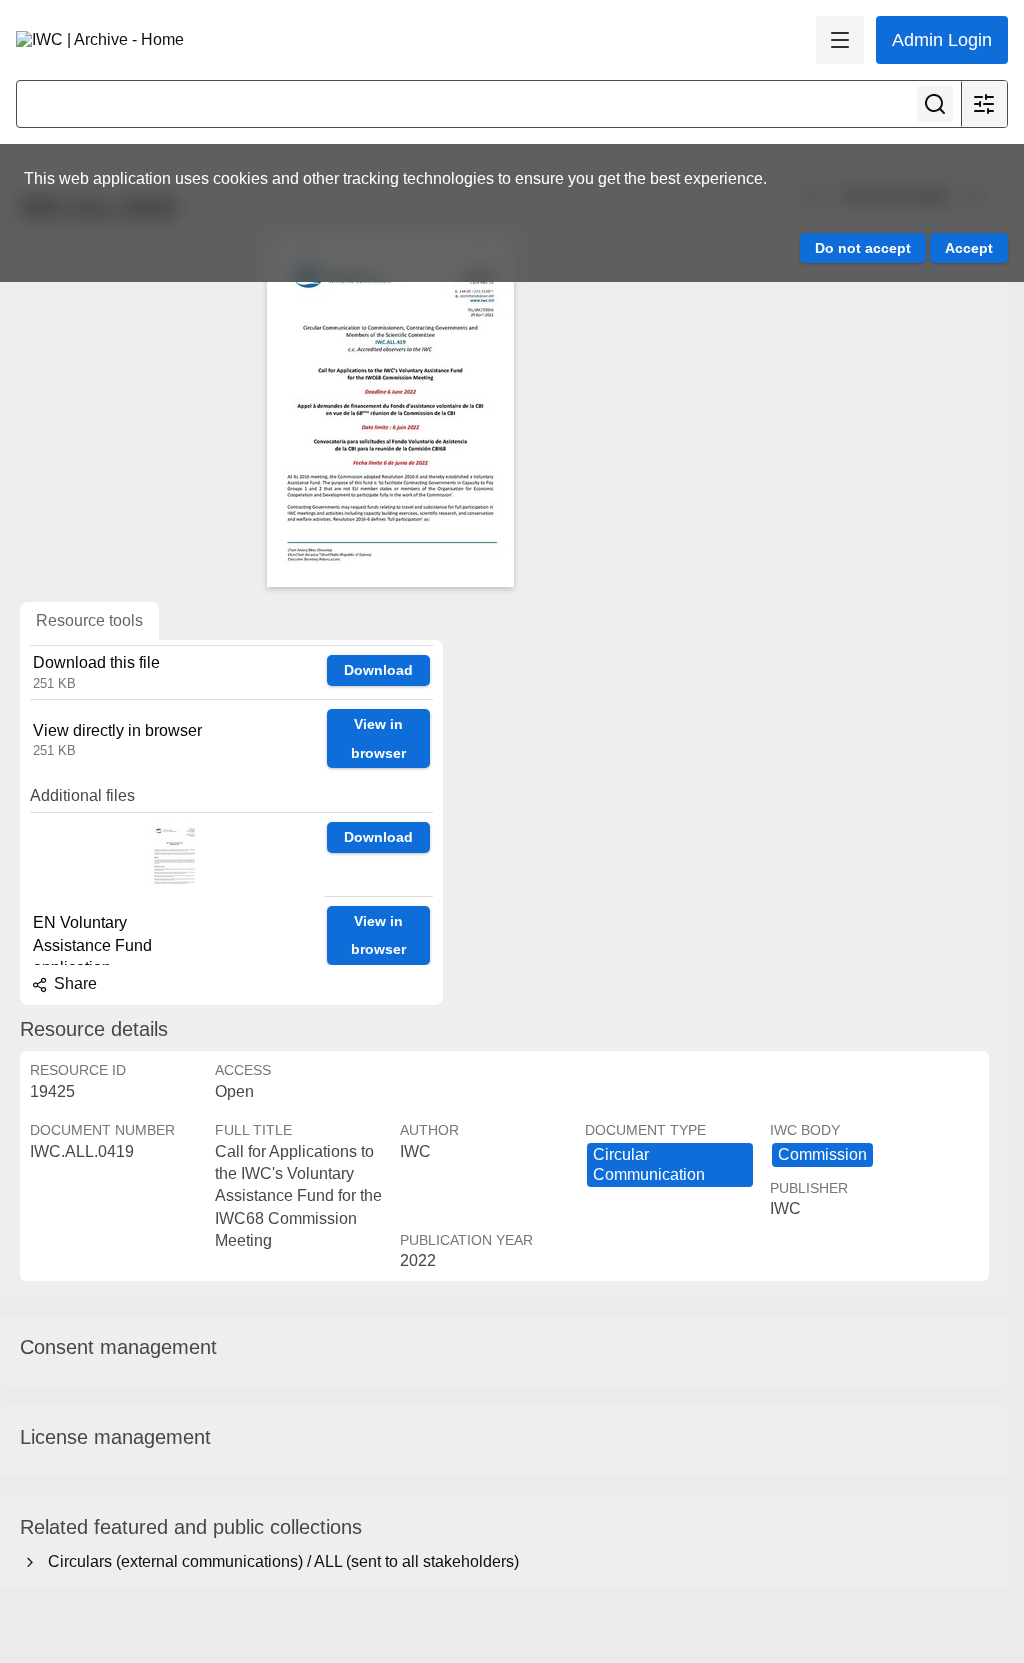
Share (73, 983)
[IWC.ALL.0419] (390, 412)
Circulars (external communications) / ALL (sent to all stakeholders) (279, 1561)
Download (378, 670)
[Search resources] (935, 104)
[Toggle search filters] (984, 104)
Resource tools (89, 620)
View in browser (378, 738)
